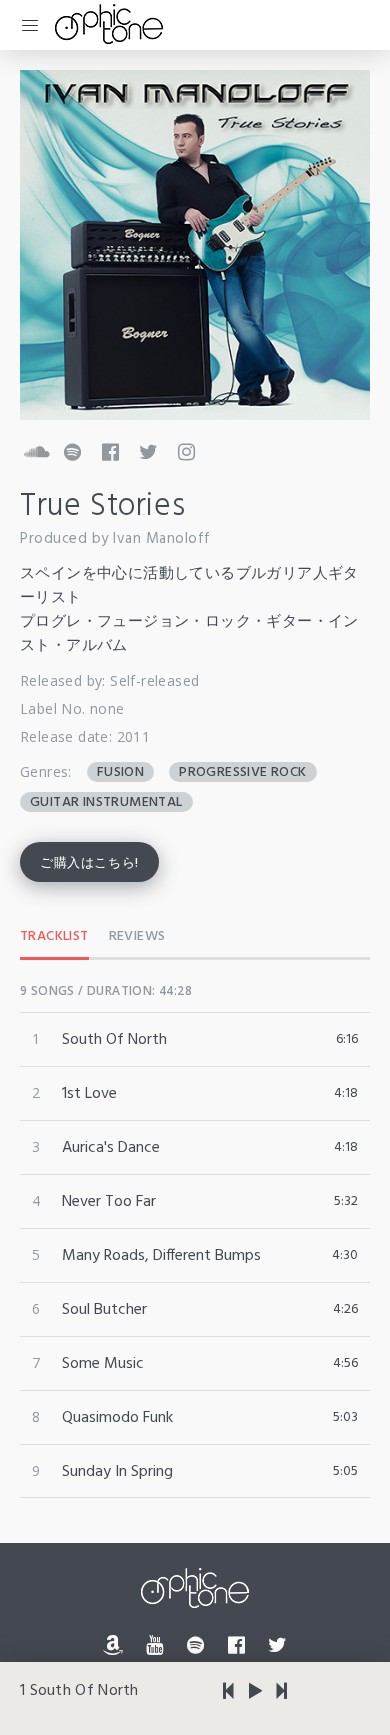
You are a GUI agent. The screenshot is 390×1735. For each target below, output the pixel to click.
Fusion (120, 772)
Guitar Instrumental (106, 802)
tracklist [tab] (54, 936)
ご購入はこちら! (89, 863)
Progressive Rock (242, 772)
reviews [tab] (137, 936)
